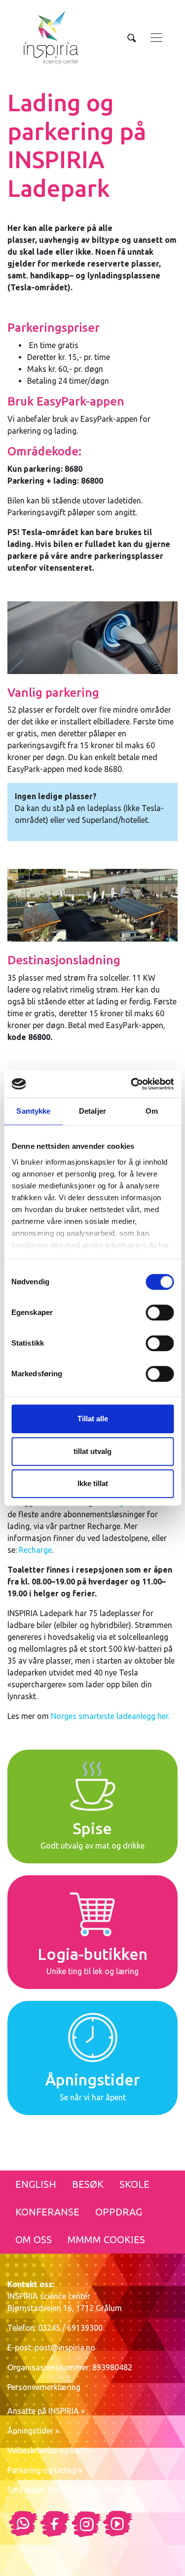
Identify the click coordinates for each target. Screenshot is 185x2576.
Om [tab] (152, 1111)
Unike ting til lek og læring (92, 1971)
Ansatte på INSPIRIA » (46, 2411)
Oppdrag (119, 2212)
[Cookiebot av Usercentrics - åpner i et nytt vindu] (132, 1084)
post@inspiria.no (65, 2348)
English (36, 2184)
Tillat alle (93, 1419)
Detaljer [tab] (92, 1111)
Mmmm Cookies (106, 2239)
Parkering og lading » (45, 2470)
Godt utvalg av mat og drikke (92, 1846)
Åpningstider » (33, 2431)
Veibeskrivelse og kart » (49, 2450)
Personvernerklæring (44, 2387)
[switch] (160, 1312)
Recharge (35, 1550)
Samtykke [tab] (33, 1111)
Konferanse (47, 2212)
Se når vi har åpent (93, 2097)
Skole (134, 2184)
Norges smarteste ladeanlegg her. (110, 1716)
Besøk (88, 2184)
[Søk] (132, 38)
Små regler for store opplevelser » (67, 2490)
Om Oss (34, 2239)
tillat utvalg (92, 1451)
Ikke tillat (93, 1483)
